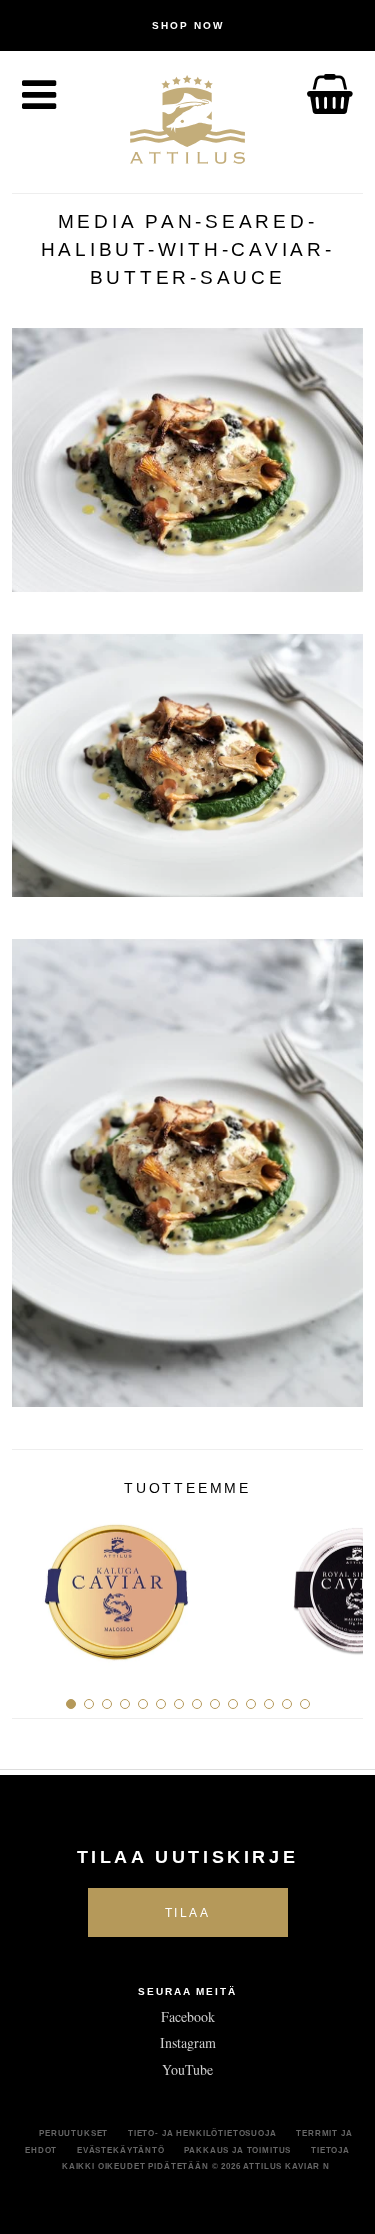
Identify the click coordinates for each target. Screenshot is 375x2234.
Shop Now (188, 25)
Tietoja (330, 2150)
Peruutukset (73, 2133)
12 (269, 1704)
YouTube (187, 2069)
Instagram (188, 2042)
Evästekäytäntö (121, 2150)
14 (305, 1704)
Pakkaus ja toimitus (237, 2150)
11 (251, 1704)
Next (340, 1584)
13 (287, 1704)
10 (233, 1704)
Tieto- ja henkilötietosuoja (202, 2133)
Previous (34, 1584)
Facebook (188, 2016)
